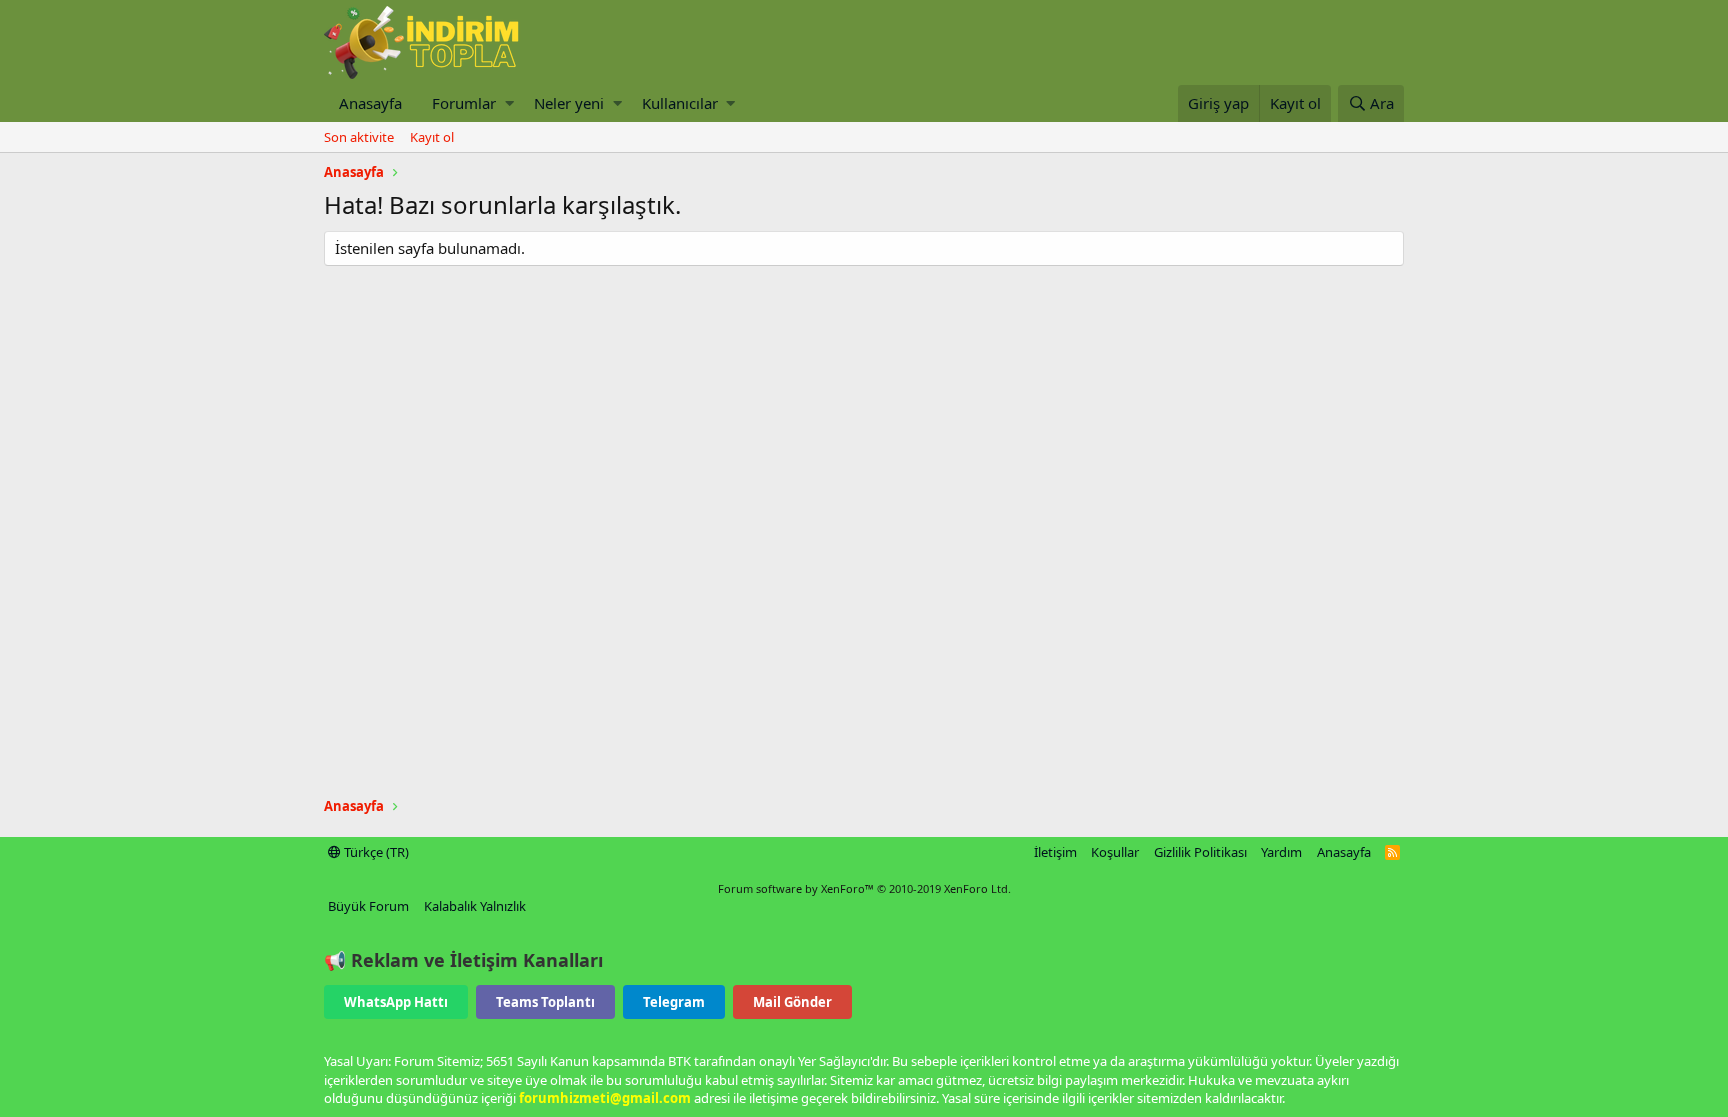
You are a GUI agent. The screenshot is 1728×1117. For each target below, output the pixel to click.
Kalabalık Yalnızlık (475, 906)
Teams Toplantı (545, 1002)
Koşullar (1115, 852)
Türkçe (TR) (375, 852)
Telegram (674, 1002)
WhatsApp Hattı (396, 1002)
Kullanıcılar (680, 103)
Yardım (1281, 852)
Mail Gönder (792, 1002)
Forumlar (464, 103)
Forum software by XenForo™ (864, 888)
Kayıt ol (432, 137)
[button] (509, 103)
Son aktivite (359, 137)
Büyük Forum (368, 906)
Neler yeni (569, 103)
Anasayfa (370, 103)
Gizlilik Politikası (1200, 852)
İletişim (1055, 852)
